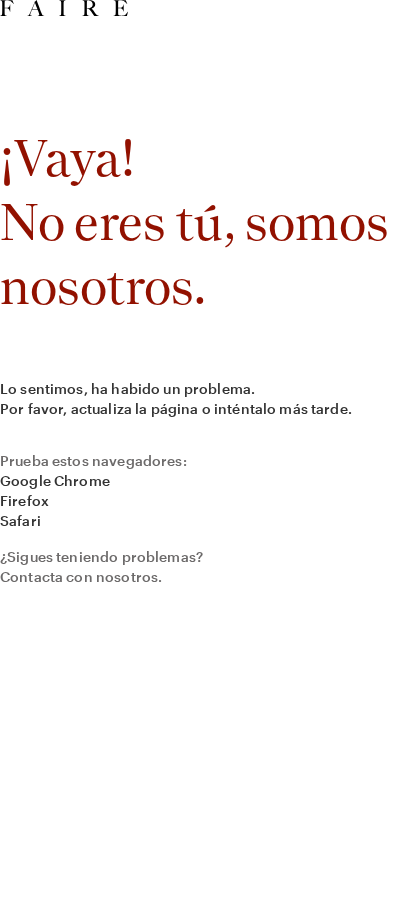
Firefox (24, 500)
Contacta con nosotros (79, 576)
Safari (20, 520)
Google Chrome (55, 480)
